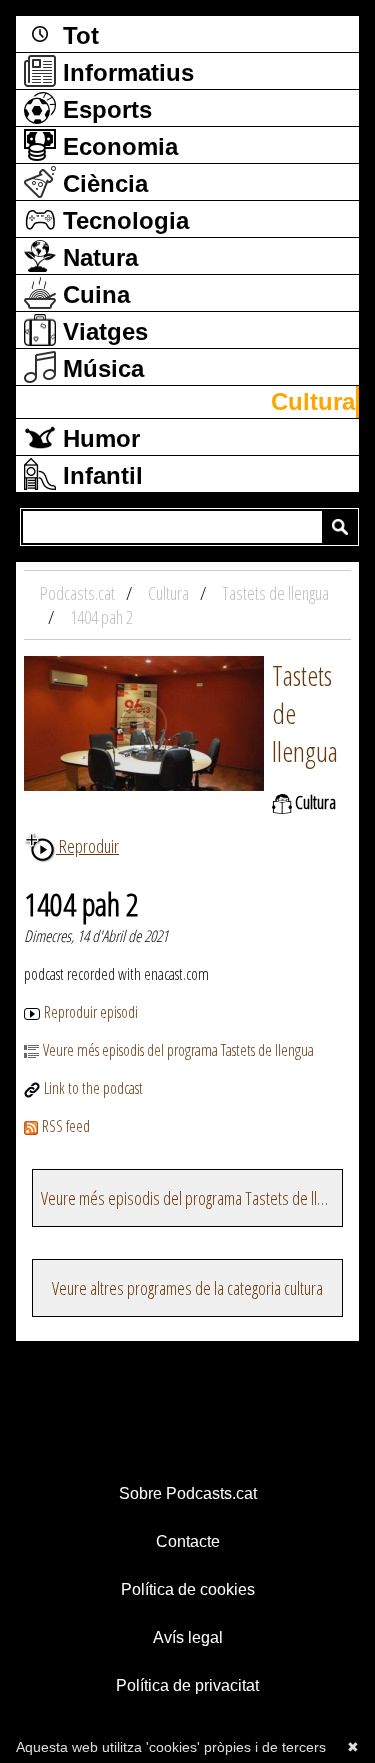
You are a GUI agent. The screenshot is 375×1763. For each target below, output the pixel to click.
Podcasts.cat (79, 593)
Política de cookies (188, 1589)
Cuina (93, 294)
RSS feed (66, 1126)
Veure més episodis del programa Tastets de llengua (178, 1050)
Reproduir (87, 846)
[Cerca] (340, 527)
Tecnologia (122, 220)
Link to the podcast (93, 1088)
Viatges (102, 331)
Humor (98, 438)
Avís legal (188, 1637)
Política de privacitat (187, 1685)
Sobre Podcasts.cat (188, 1493)
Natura (97, 257)
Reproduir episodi (91, 1012)
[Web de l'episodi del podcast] (34, 1088)
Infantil (99, 475)
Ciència (102, 183)
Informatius (125, 72)
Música (100, 368)
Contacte (188, 1541)
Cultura (313, 401)
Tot (77, 35)
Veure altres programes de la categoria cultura (187, 1288)
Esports (104, 109)
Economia (117, 146)
